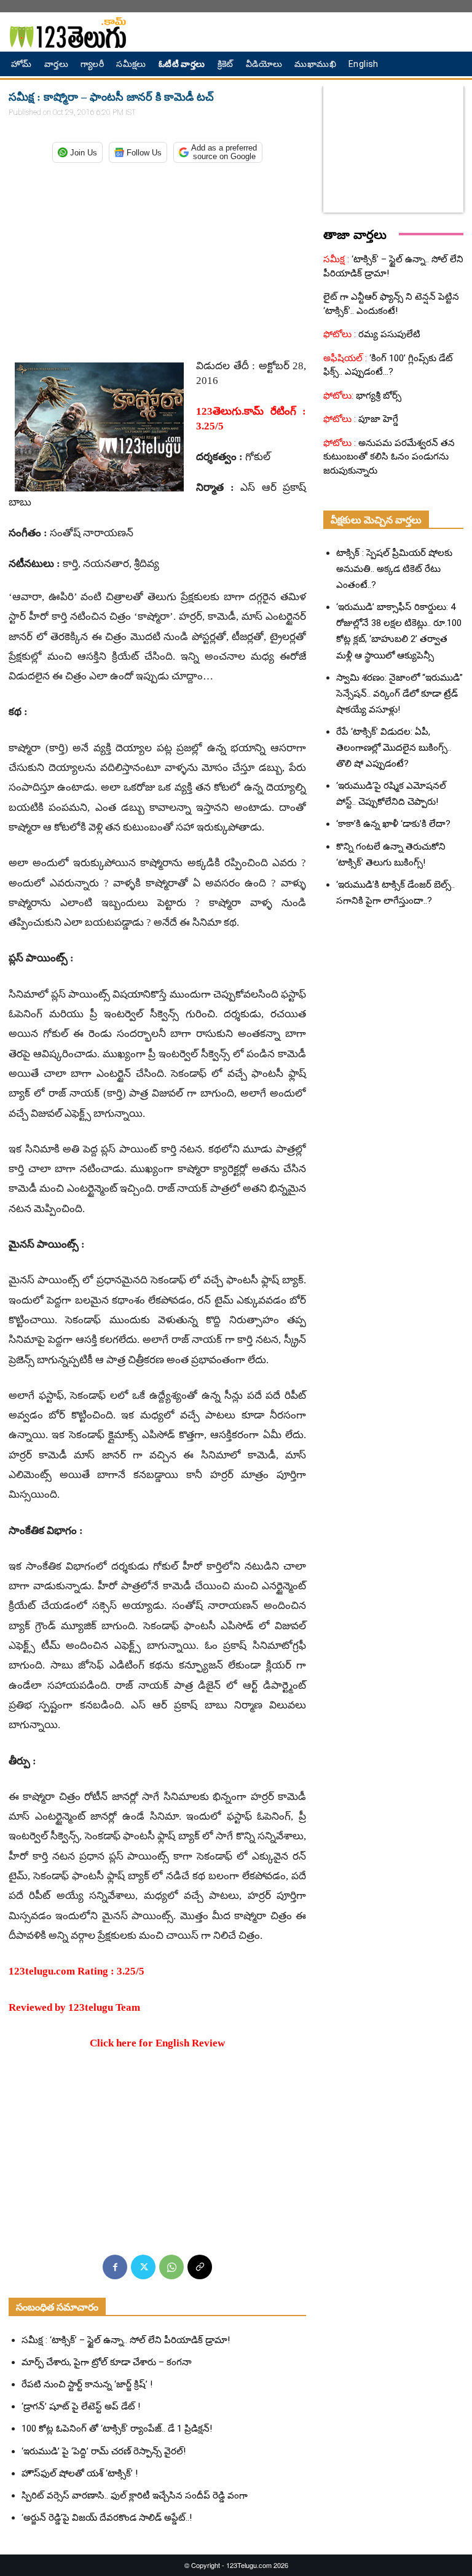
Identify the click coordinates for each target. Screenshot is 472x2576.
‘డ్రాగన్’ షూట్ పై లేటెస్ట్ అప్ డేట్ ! (81, 2406)
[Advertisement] (157, 257)
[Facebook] (115, 2267)
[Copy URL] (200, 2267)
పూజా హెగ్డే (377, 419)
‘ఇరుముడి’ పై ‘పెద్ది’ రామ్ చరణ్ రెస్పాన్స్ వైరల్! (104, 2451)
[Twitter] (143, 2267)
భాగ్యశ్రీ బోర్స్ (377, 396)
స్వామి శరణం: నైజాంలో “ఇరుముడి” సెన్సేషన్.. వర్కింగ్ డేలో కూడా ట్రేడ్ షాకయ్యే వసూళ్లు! (399, 694)
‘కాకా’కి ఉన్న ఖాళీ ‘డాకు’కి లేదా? (393, 824)
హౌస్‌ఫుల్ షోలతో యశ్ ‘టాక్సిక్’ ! (80, 2473)
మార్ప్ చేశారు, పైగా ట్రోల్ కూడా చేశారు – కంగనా (107, 2362)
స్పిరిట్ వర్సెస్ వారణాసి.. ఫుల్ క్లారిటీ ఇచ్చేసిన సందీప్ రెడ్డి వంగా (135, 2496)
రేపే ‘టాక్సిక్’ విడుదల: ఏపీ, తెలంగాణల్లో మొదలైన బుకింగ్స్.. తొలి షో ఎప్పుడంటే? (394, 748)
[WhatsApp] (171, 2267)
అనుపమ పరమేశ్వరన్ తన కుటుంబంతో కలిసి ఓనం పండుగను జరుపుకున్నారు (389, 457)
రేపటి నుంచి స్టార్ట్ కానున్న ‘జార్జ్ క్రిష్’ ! (87, 2384)
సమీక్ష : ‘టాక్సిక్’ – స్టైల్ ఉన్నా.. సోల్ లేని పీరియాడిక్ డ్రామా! (126, 2340)
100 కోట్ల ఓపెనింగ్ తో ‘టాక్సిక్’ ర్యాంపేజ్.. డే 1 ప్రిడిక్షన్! (117, 2429)
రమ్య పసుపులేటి (388, 334)
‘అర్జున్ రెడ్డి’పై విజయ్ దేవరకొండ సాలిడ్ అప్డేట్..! (107, 2518)
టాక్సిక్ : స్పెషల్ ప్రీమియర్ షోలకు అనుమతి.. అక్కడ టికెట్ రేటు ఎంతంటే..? (394, 569)
